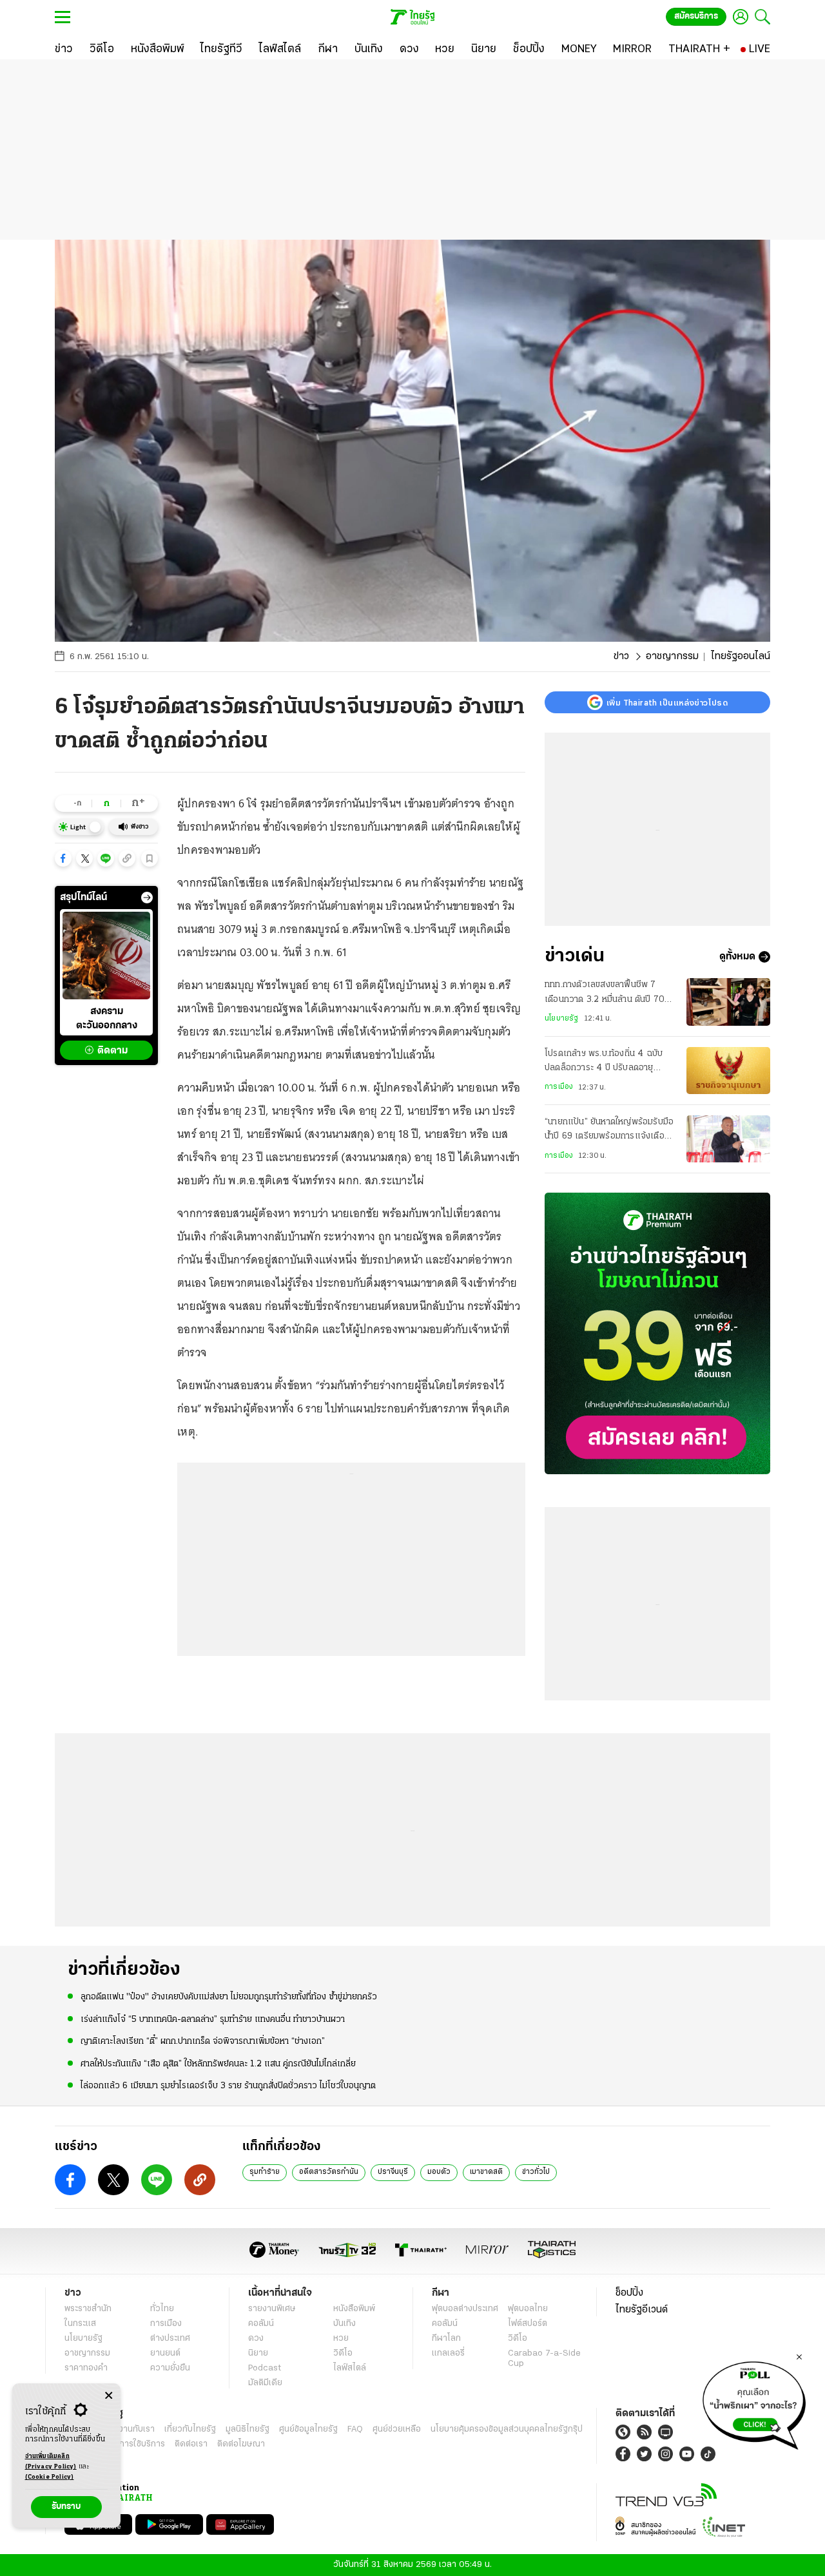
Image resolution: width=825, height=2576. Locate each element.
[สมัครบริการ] (657, 1333)
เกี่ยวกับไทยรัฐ (190, 2429)
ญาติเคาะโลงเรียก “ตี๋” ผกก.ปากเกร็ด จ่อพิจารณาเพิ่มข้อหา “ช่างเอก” (203, 2042)
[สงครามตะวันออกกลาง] (106, 956)
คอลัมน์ (261, 2324)
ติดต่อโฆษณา (241, 2444)
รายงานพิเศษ (272, 2309)
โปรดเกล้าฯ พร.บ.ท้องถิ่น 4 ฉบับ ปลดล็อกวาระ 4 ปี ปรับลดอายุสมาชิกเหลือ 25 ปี (604, 1062)
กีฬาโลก (446, 2339)
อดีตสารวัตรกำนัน (329, 2172)
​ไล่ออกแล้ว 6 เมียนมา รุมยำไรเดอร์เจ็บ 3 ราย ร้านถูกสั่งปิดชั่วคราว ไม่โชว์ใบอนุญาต (228, 2086)
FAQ (355, 2429)
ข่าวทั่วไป (536, 2172)
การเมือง (559, 1087)
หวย (341, 2339)
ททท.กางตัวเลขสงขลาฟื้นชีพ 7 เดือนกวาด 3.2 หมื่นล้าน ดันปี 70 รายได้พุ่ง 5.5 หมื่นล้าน (605, 994)
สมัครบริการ (696, 16)
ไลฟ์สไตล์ (350, 2368)
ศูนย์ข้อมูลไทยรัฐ (308, 2429)
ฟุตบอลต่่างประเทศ (465, 2309)
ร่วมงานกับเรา (129, 2429)
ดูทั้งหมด (737, 957)
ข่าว (621, 657)
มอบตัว (439, 2172)
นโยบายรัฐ (562, 1019)
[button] (63, 858)
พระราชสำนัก (88, 2309)
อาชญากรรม (672, 657)
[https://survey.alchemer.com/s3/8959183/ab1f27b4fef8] (754, 2402)
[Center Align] (109, 2396)
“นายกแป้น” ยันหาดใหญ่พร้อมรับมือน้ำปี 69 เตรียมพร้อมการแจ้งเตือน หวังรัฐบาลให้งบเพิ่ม (609, 1131)
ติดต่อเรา (191, 2444)
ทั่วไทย (162, 2309)
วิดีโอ (343, 2353)
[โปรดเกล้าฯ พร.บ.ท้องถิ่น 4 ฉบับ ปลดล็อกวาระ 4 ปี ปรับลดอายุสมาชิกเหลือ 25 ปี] (728, 1071)
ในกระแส (80, 2324)
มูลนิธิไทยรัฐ (247, 2429)
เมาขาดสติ (486, 2172)
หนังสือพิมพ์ (354, 2309)
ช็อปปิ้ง (629, 2293)
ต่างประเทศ (170, 2339)
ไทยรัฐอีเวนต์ (642, 2310)
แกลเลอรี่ (448, 2353)
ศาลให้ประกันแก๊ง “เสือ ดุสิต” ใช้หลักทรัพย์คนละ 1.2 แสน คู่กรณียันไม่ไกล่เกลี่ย (218, 2064)
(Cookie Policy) (50, 2477)
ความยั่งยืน (170, 2368)
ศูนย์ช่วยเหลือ (397, 2429)
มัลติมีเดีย (265, 2383)
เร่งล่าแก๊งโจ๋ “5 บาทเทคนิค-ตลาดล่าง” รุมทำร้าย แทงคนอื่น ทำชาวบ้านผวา (213, 2020)
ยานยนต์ (165, 2353)
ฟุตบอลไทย (528, 2309)
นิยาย (258, 2353)
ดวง (256, 2339)
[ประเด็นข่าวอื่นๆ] (147, 898)
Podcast (265, 2368)
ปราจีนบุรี (393, 2172)
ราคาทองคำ (86, 2368)
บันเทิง (345, 2324)
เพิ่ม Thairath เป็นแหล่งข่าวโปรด (667, 702)
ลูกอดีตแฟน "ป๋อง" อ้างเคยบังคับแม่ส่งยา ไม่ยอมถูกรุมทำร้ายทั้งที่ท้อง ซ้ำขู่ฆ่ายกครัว (229, 1997)
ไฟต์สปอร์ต (528, 2324)
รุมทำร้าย (265, 2172)
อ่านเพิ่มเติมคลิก (51, 2462)
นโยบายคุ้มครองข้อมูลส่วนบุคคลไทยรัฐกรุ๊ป (507, 2429)
